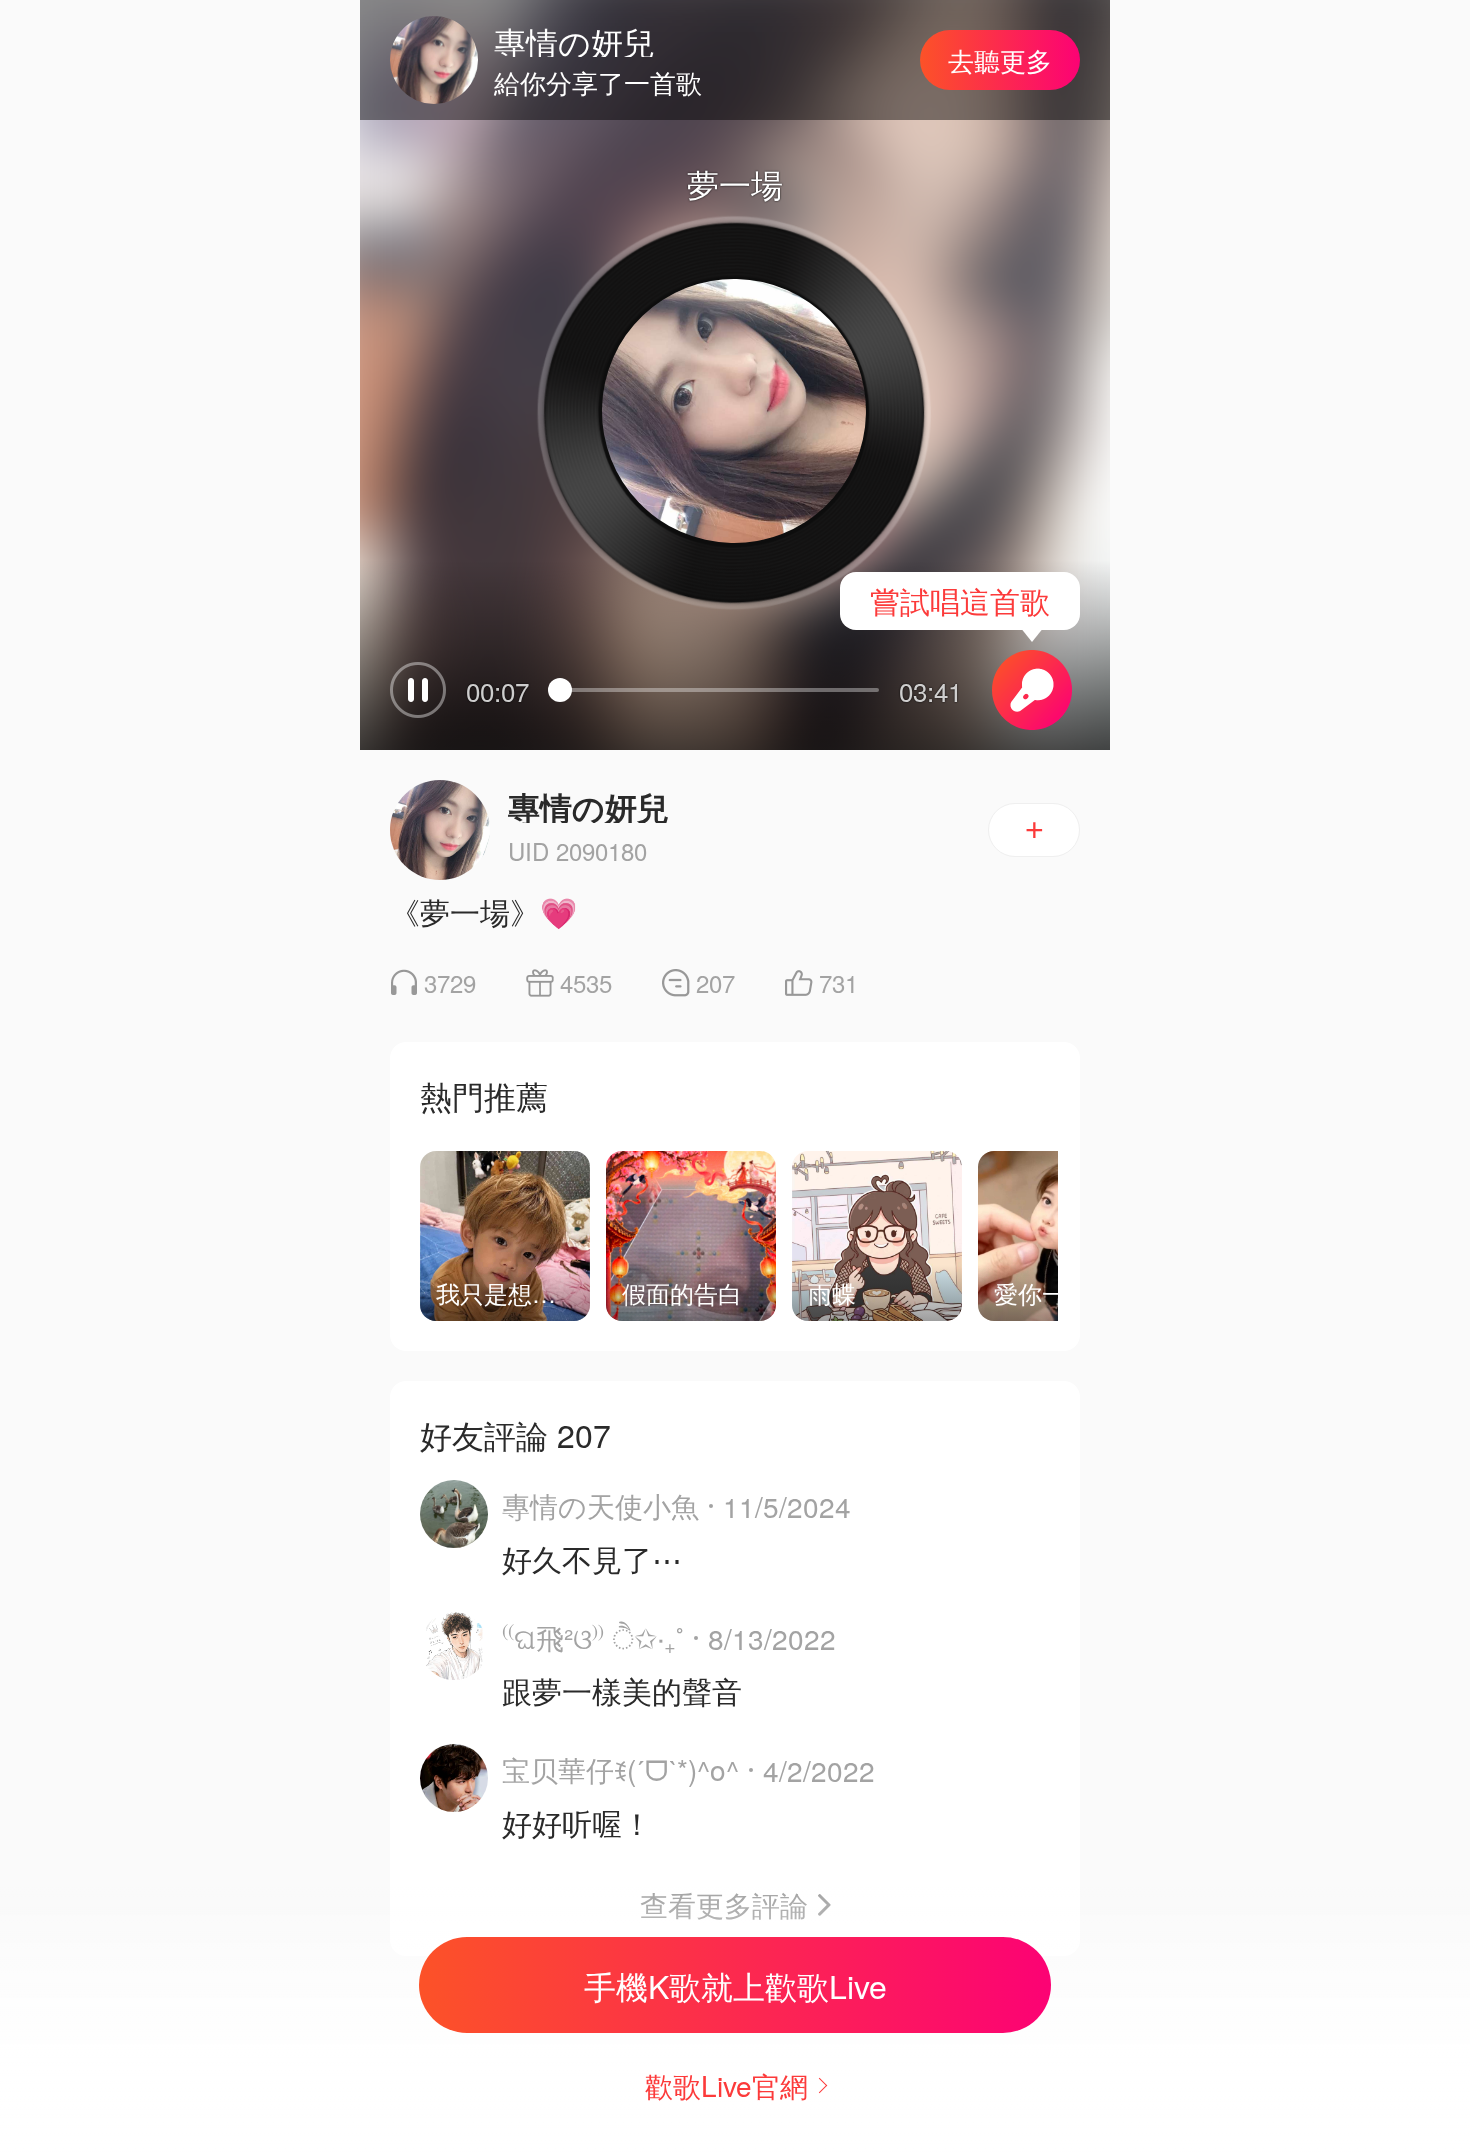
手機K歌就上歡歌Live (735, 1985)
